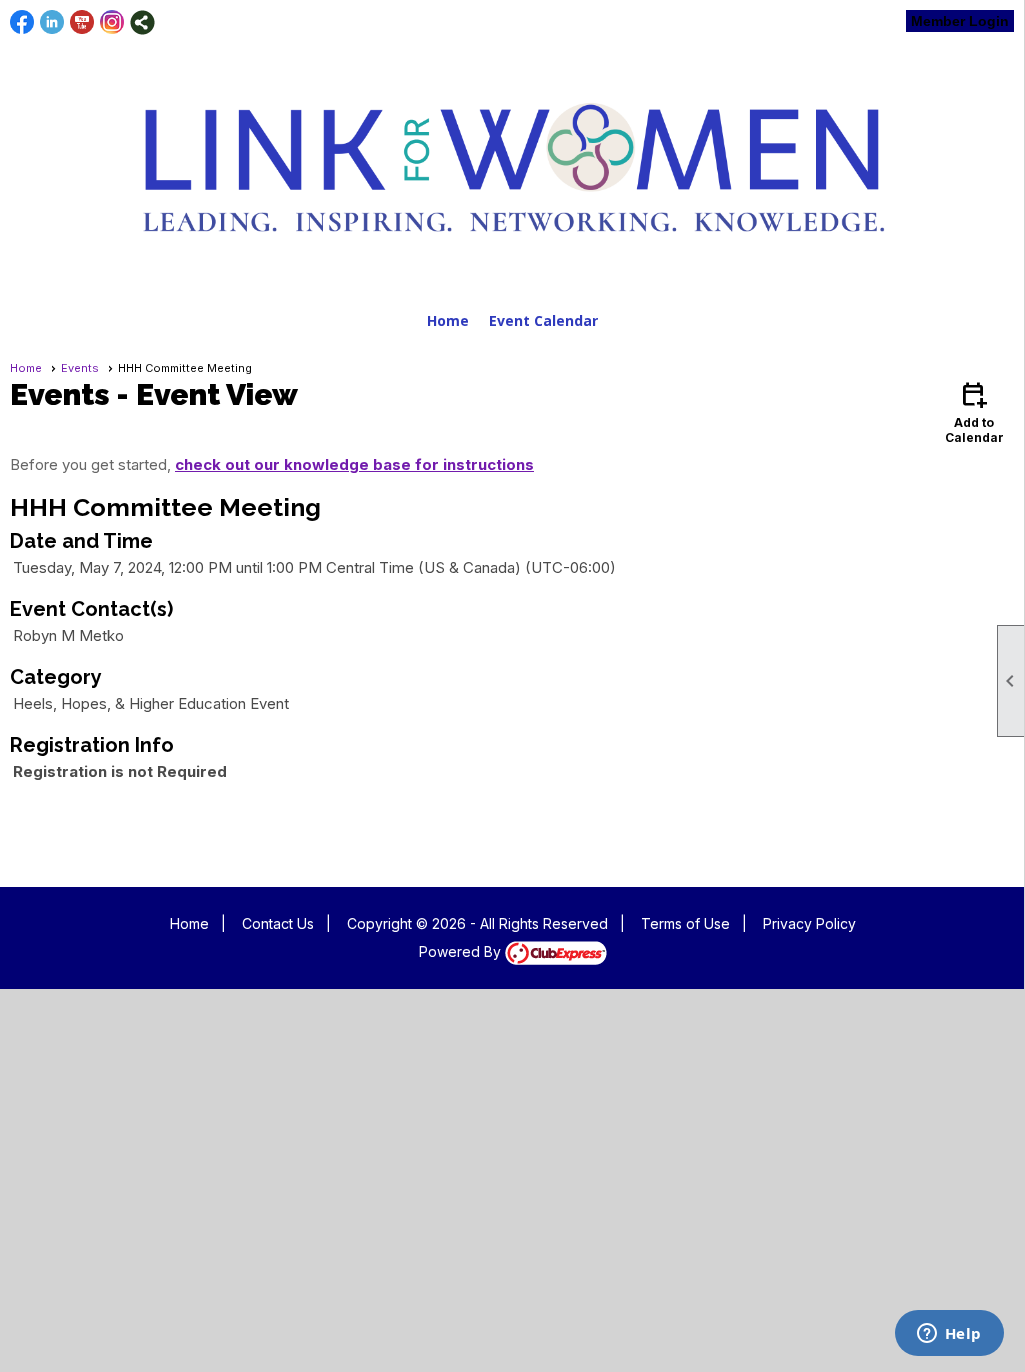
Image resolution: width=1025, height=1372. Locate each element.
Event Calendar (543, 320)
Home (448, 320)
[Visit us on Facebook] (22, 22)
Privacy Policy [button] (809, 923)
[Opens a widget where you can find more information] (949, 1335)
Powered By (462, 951)
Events (80, 368)
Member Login (960, 21)
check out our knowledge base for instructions (354, 464)
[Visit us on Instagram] (112, 22)
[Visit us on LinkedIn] (52, 22)
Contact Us (278, 923)
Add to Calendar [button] (974, 411)
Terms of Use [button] (685, 923)
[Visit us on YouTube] (82, 22)
